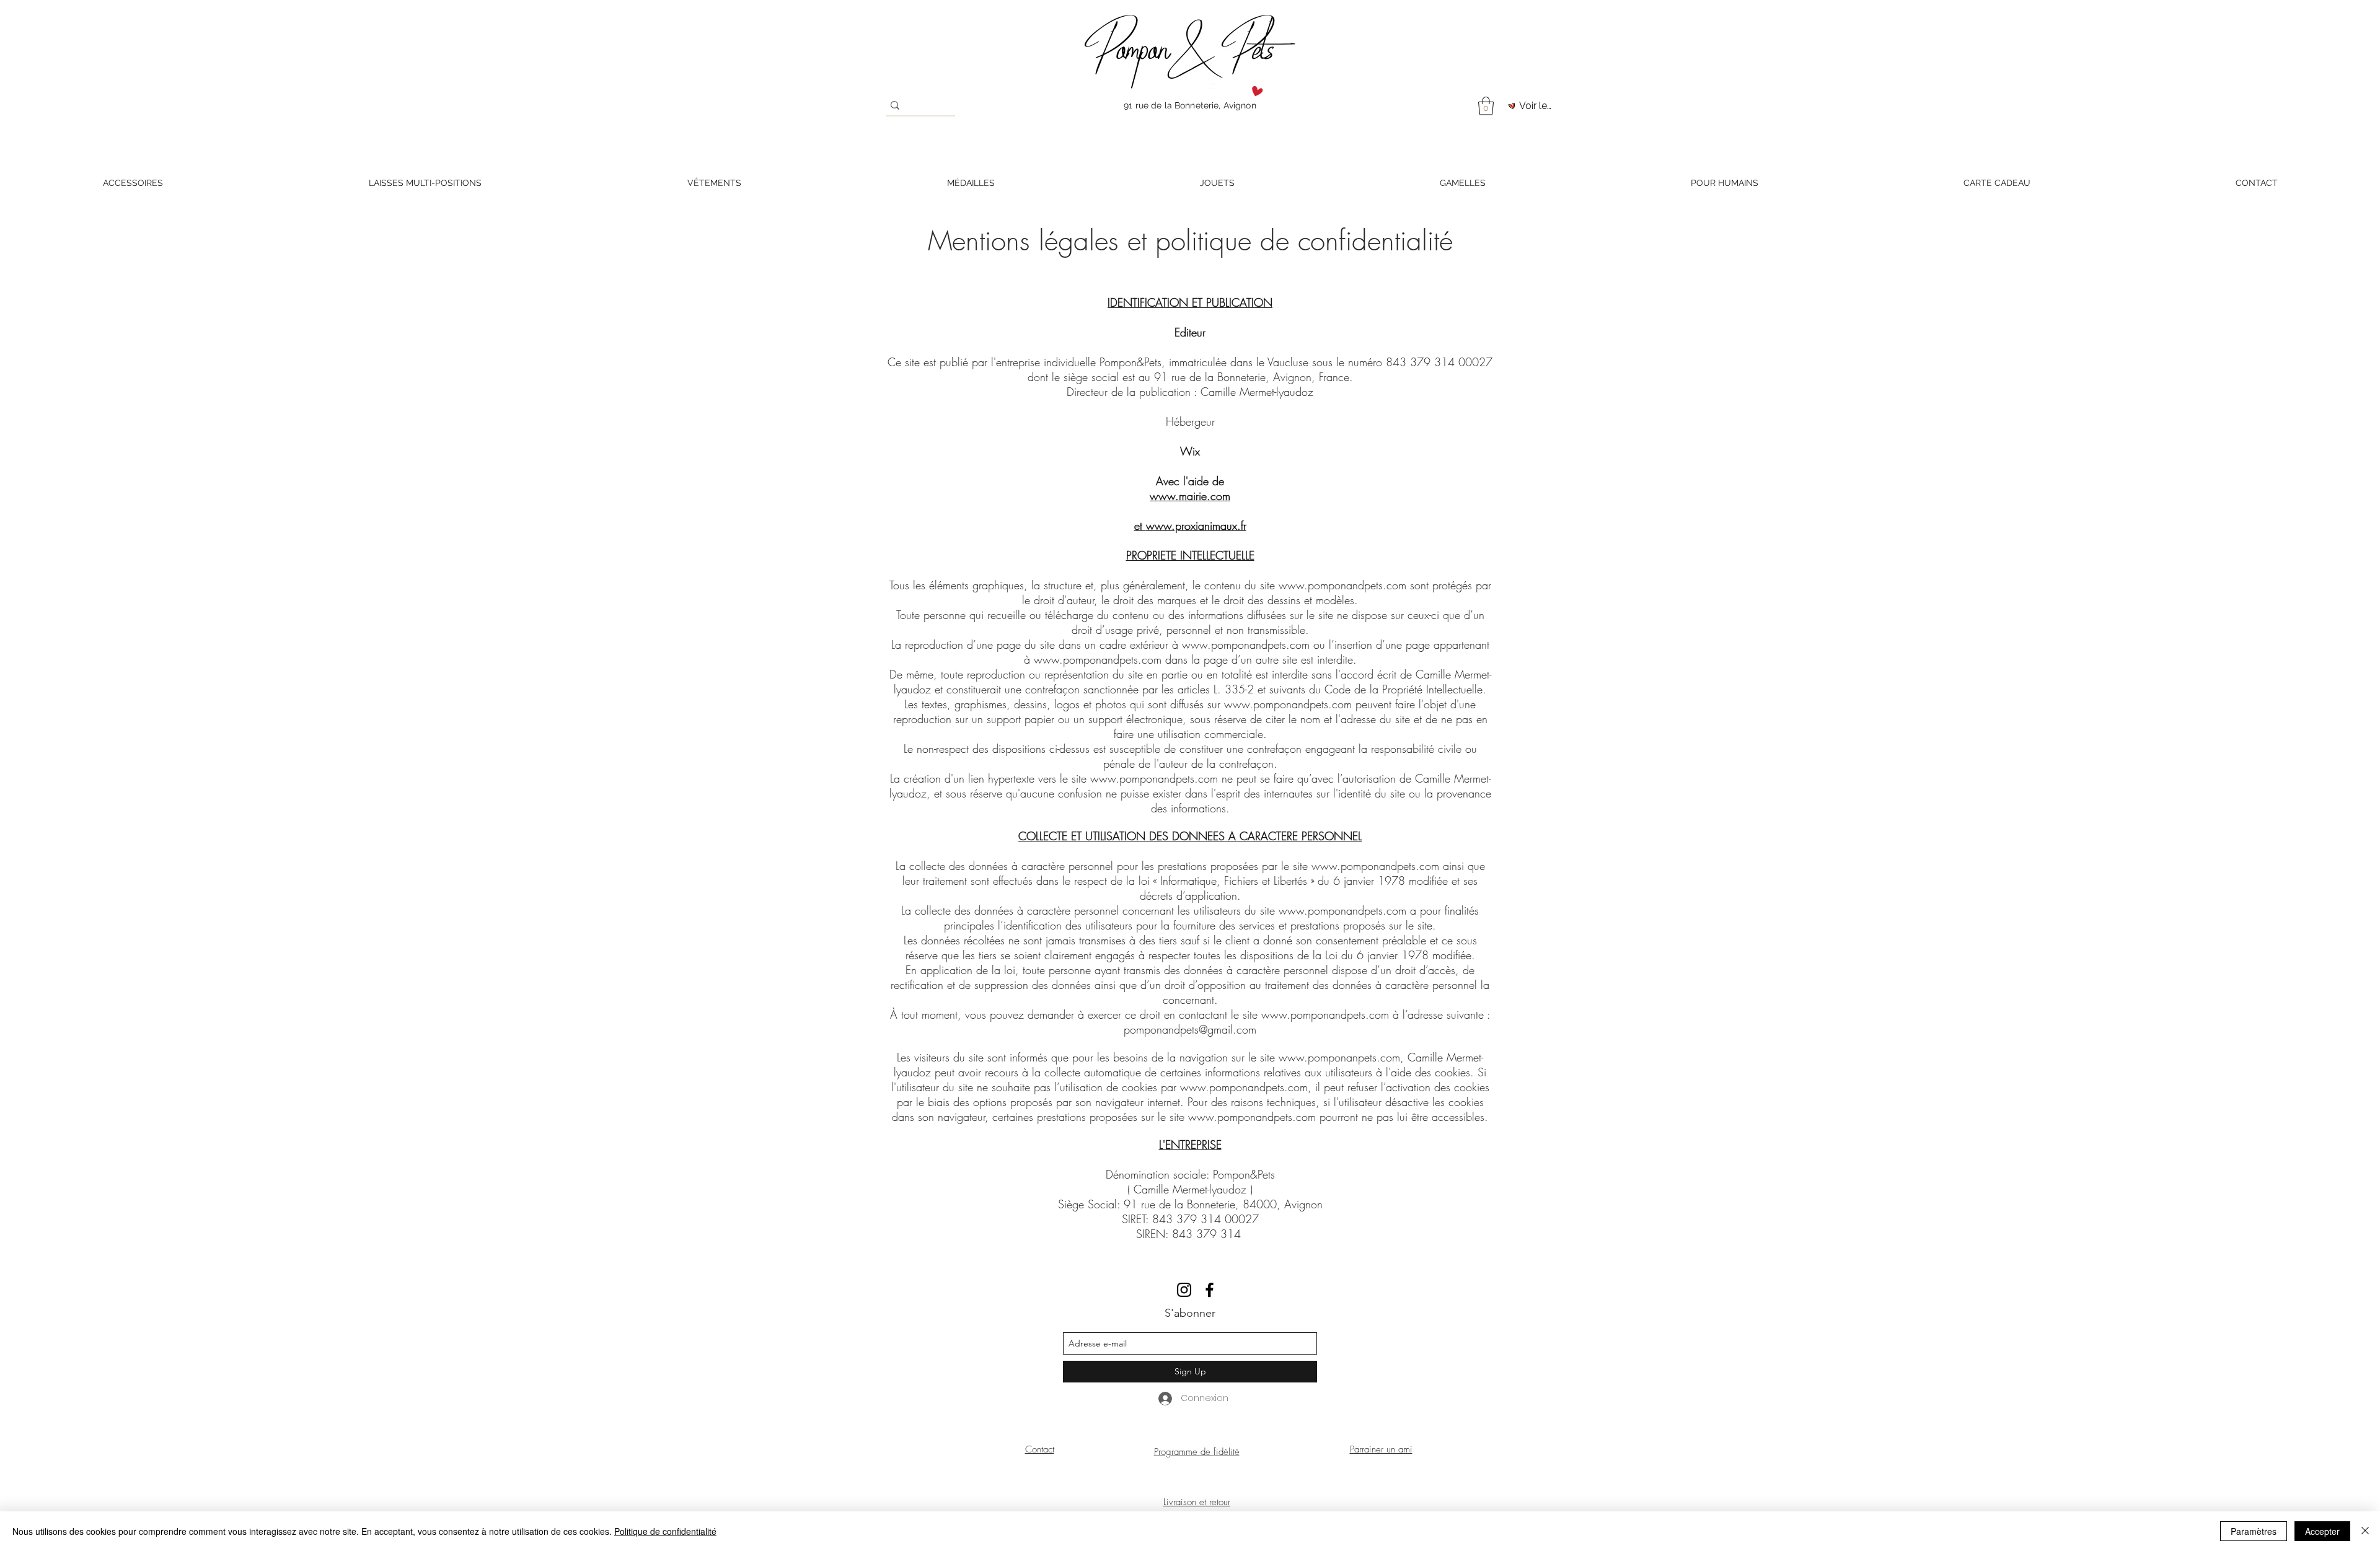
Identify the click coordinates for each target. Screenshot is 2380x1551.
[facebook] (1210, 1290)
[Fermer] (2365, 1531)
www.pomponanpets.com (1339, 1057)
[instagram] (1184, 1290)
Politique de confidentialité (665, 1531)
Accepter (2322, 1531)
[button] (1486, 106)
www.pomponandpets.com (1342, 585)
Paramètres (2254, 1531)
